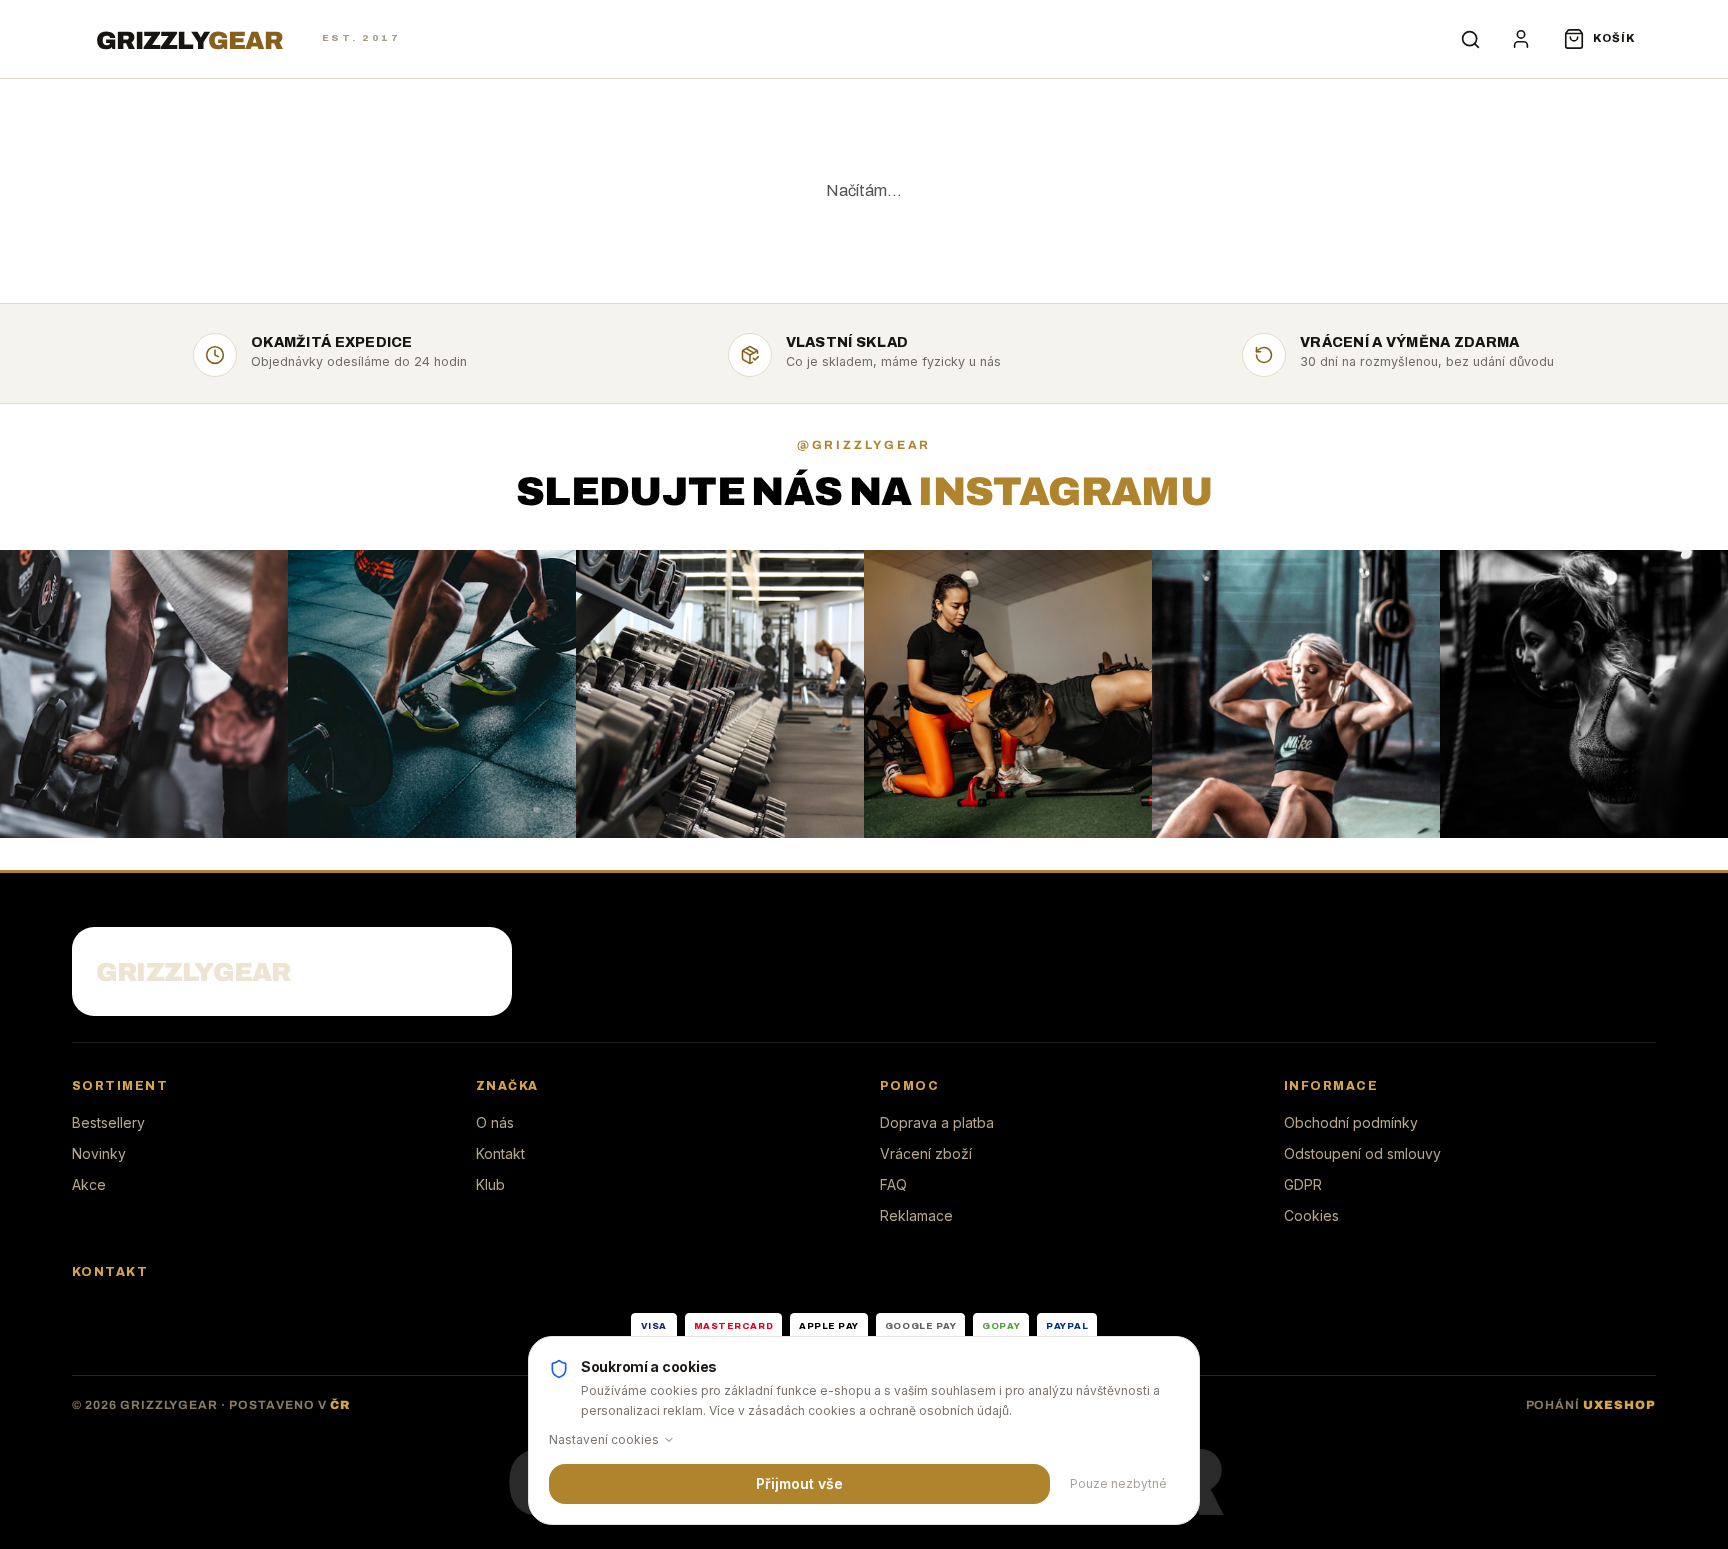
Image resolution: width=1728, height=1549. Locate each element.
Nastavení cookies (604, 1439)
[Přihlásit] (1521, 39)
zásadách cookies (802, 1410)
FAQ (893, 1184)
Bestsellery (108, 1122)
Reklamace (916, 1215)
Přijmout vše (799, 1483)
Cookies (1311, 1215)
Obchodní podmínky (1351, 1122)
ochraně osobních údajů (939, 1410)
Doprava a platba (937, 1122)
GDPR (1303, 1184)
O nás (495, 1122)
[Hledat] (1471, 39)
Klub (490, 1184)
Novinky (99, 1153)
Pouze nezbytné (1118, 1483)
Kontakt (500, 1153)
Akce (89, 1184)
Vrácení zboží (926, 1153)
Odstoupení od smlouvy (1362, 1153)
